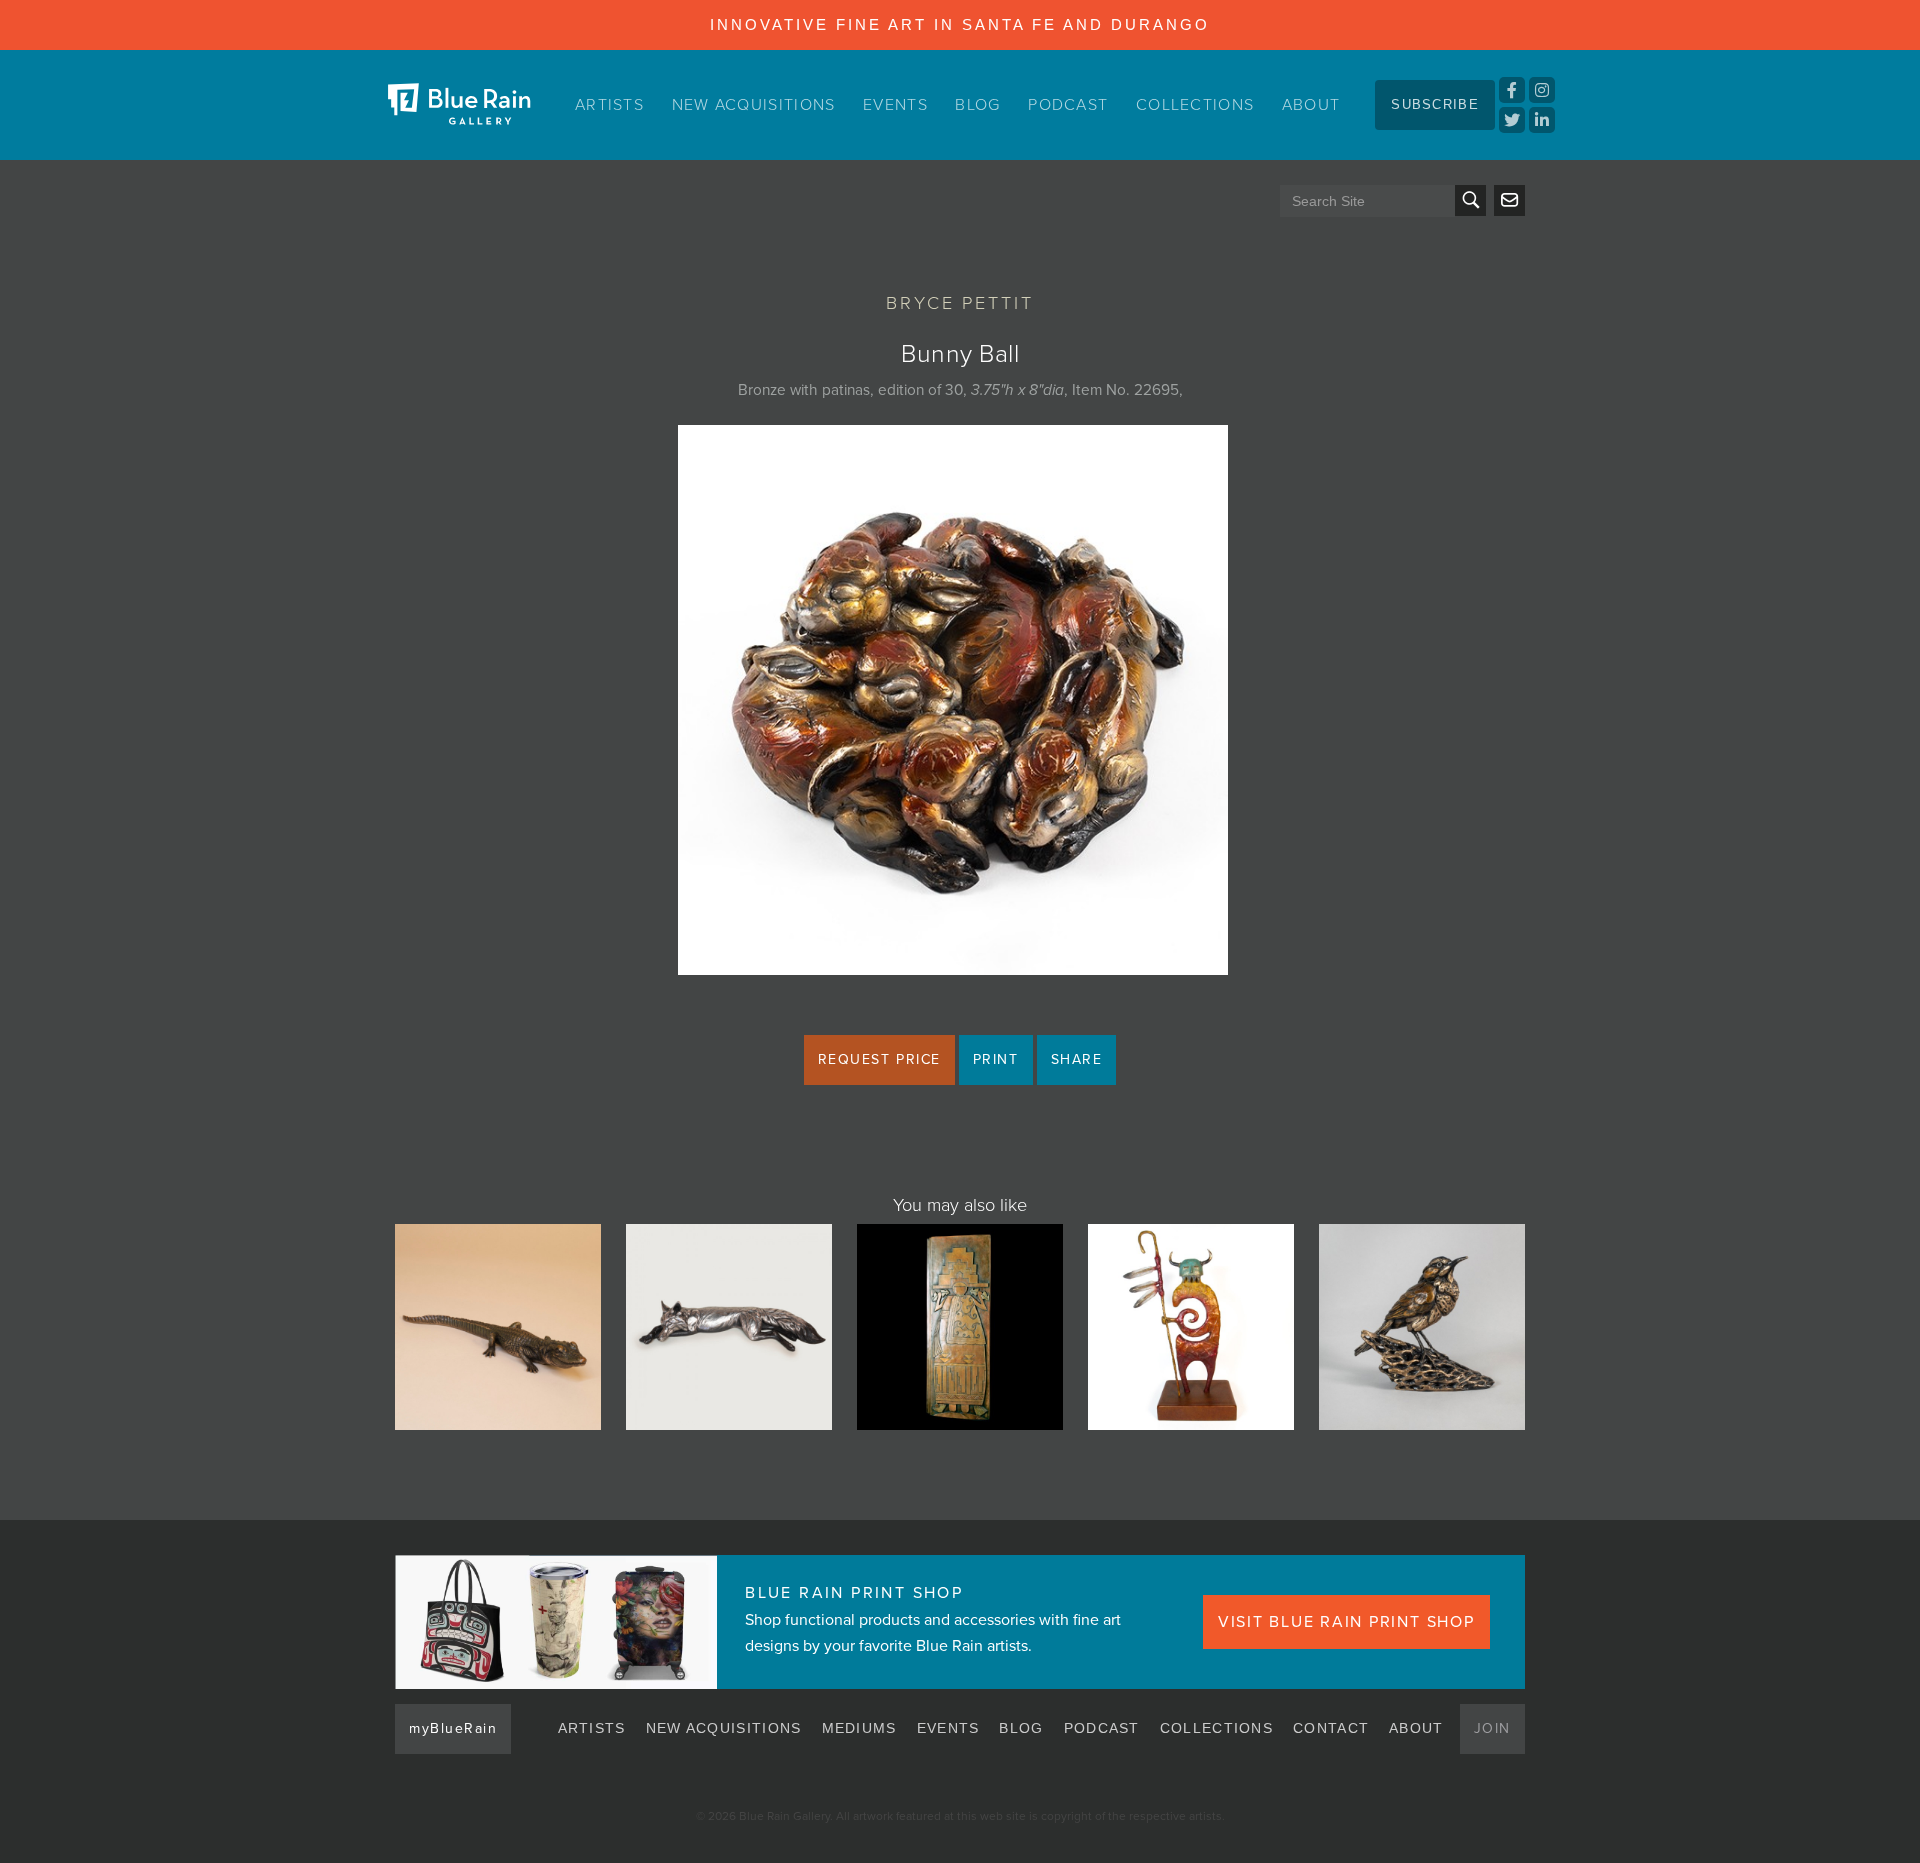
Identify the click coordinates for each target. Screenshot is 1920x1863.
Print (996, 1059)
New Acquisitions (754, 105)
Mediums (859, 1728)
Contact (1331, 1728)
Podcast (1068, 105)
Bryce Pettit (960, 303)
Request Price (879, 1059)
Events (895, 105)
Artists (609, 105)
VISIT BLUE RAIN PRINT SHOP (1346, 1622)
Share (1077, 1059)
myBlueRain (453, 1728)
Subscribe (1435, 104)
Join (1492, 1728)
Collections (1195, 105)
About (1311, 105)
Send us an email (1509, 200)
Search (1470, 200)
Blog (977, 105)
